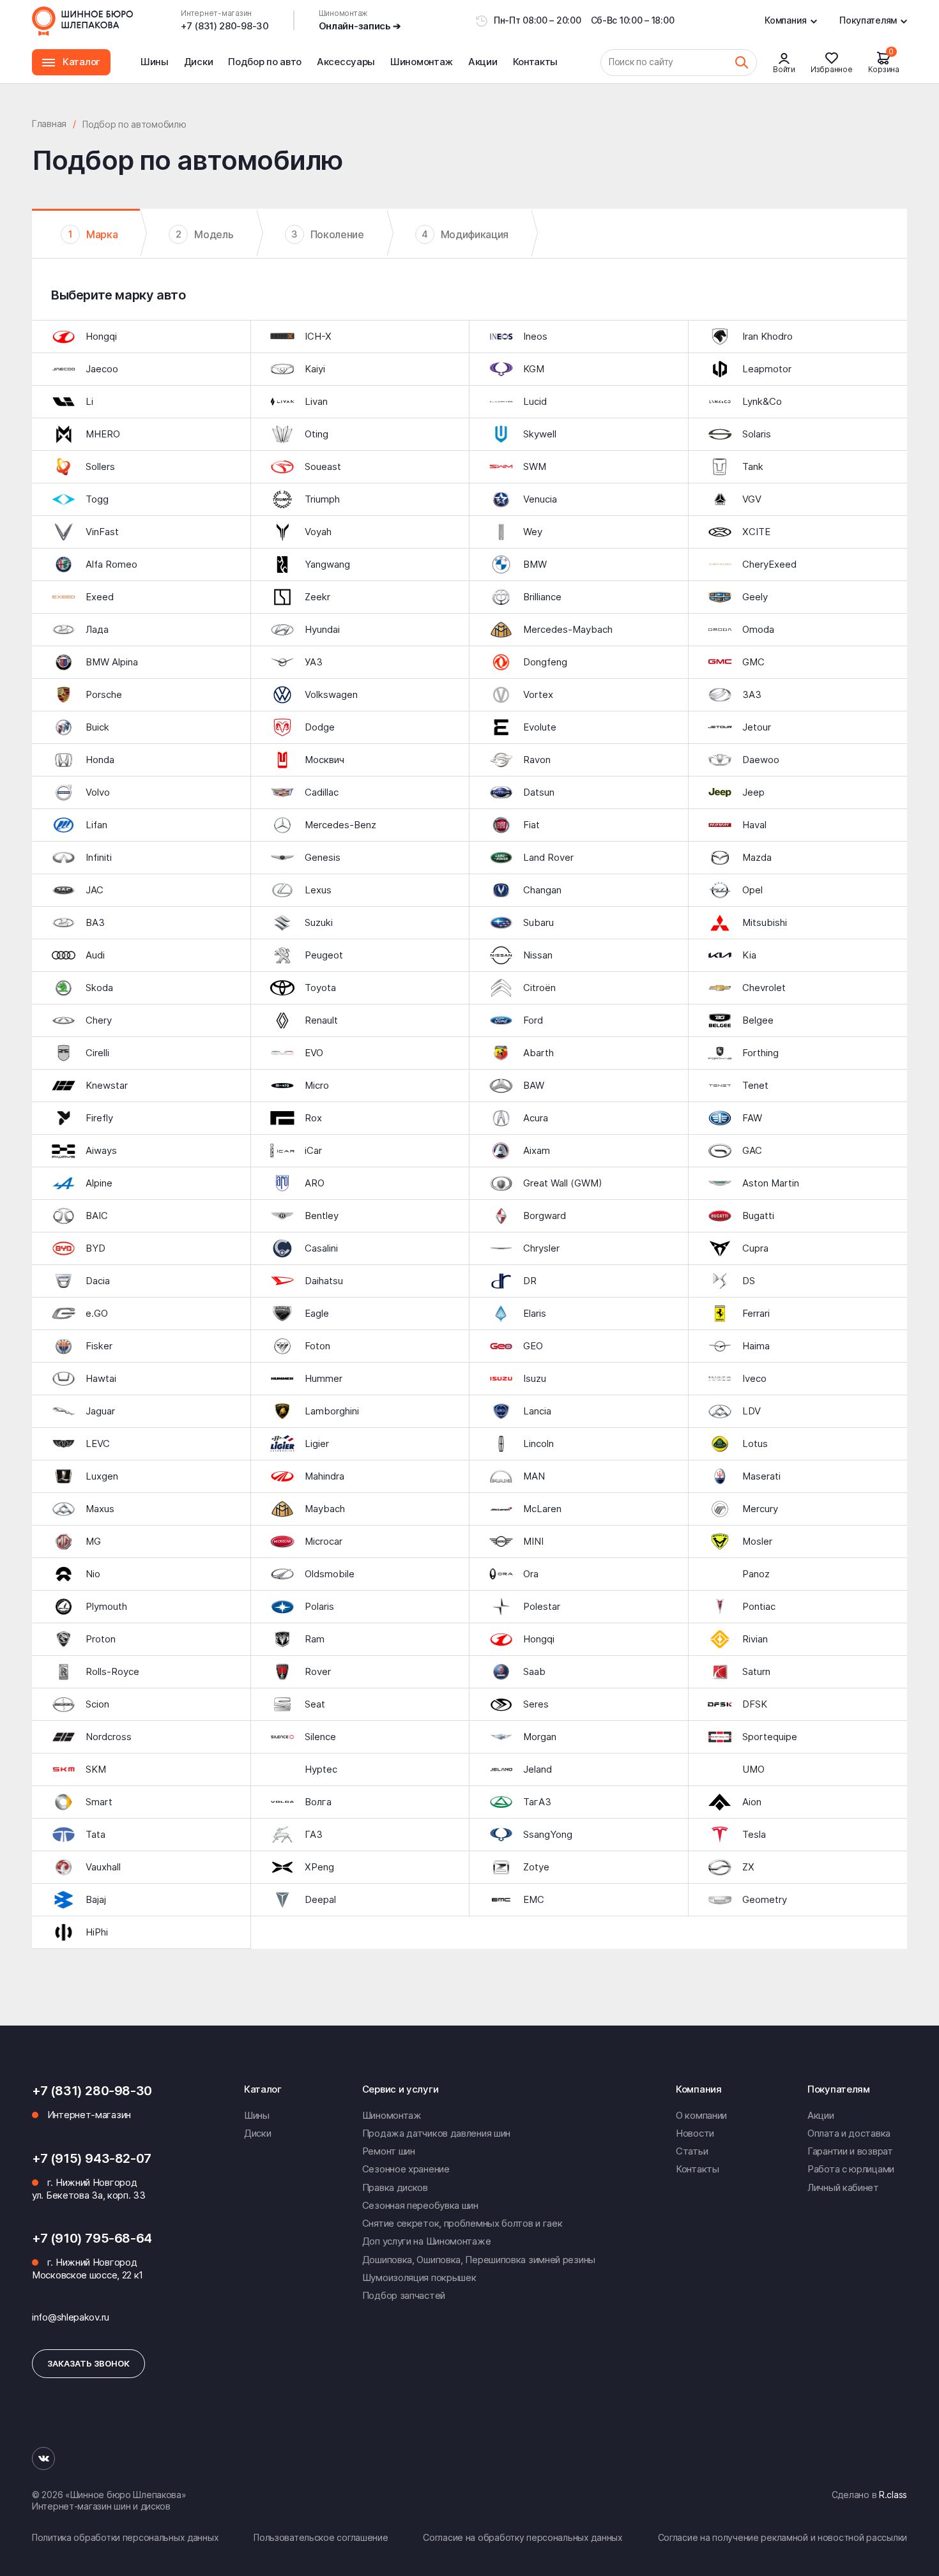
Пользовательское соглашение (321, 2537)
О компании (701, 2115)
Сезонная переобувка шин (420, 2205)
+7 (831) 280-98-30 (225, 26)
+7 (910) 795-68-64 (92, 2238)
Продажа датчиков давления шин (436, 2133)
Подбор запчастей (404, 2295)
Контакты (536, 62)
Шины (155, 62)
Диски (199, 62)
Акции (483, 62)
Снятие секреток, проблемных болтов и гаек (462, 2223)
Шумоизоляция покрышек (419, 2277)
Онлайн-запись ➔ (360, 26)
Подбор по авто (265, 62)
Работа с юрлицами (851, 2169)
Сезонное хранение (406, 2169)
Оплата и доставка (849, 2133)
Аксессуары (346, 62)
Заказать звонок (88, 2363)
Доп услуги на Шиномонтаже (427, 2241)
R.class (893, 2495)
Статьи (692, 2151)
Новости (695, 2133)
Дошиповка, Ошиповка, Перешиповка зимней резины (479, 2260)
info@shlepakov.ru (71, 2317)
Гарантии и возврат (850, 2151)
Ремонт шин (389, 2151)
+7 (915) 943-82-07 (92, 2158)
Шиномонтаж (422, 69)
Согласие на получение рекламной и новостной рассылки (782, 2537)
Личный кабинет (843, 2187)
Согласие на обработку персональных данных (523, 2537)
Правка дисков (395, 2187)
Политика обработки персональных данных (125, 2537)
